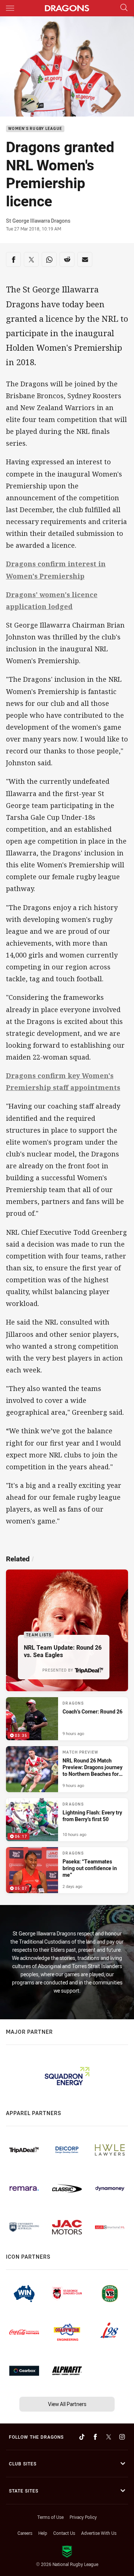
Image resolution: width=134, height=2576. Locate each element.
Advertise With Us (99, 2533)
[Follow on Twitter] (109, 2437)
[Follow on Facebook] (95, 2437)
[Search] (124, 8)
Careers (25, 2533)
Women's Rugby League (35, 129)
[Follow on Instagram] (122, 2437)
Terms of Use (50, 2517)
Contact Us (64, 2533)
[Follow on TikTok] (82, 2437)
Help (43, 2533)
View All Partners (67, 2404)
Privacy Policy (83, 2517)
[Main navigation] (10, 8)
